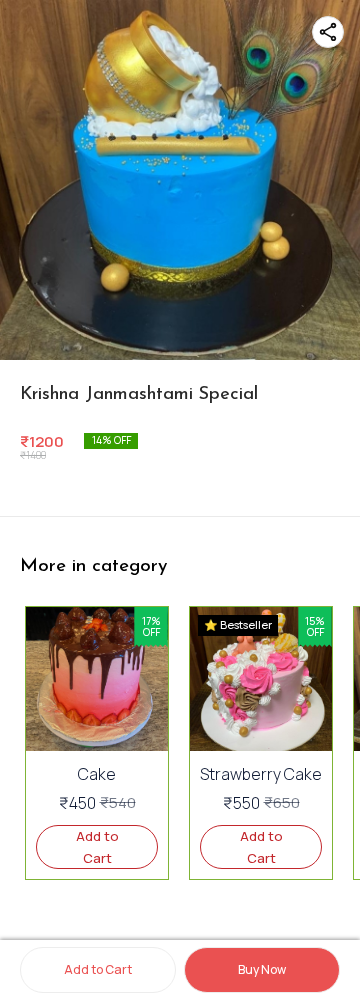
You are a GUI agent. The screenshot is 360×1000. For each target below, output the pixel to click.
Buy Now (262, 969)
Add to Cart (98, 969)
